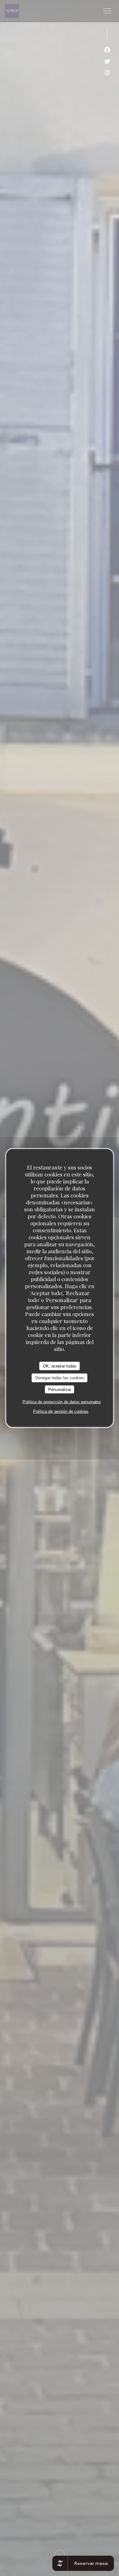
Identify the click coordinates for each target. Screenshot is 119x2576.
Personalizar (60, 1389)
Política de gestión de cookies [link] (61, 1411)
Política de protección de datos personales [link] (62, 1402)
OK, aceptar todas (60, 1366)
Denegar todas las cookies (60, 1378)
